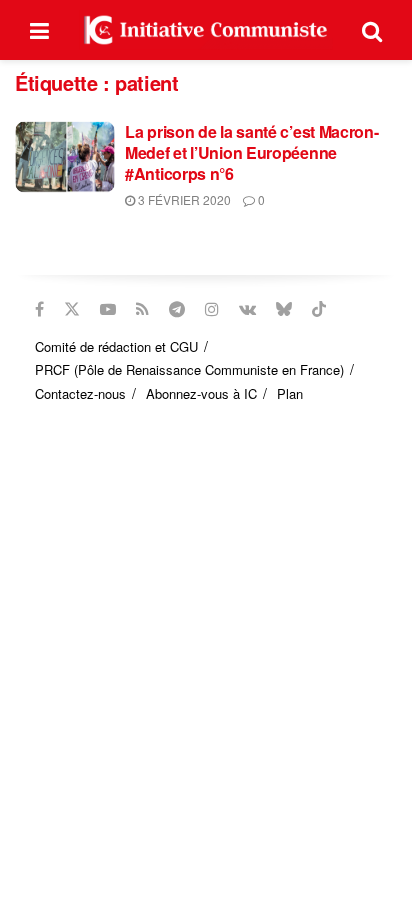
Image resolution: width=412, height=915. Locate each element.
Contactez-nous (80, 393)
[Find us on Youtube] (108, 309)
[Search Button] (372, 30)
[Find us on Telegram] (177, 309)
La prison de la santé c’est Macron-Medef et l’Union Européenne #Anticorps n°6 (252, 152)
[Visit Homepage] (206, 30)
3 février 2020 (183, 199)
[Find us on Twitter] (72, 309)
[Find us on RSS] (142, 309)
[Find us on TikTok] (319, 309)
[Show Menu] (39, 30)
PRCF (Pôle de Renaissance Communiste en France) (189, 369)
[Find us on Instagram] (212, 309)
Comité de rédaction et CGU (116, 346)
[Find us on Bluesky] (284, 309)
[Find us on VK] (247, 309)
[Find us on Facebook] (39, 309)
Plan (290, 393)
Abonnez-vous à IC (201, 393)
